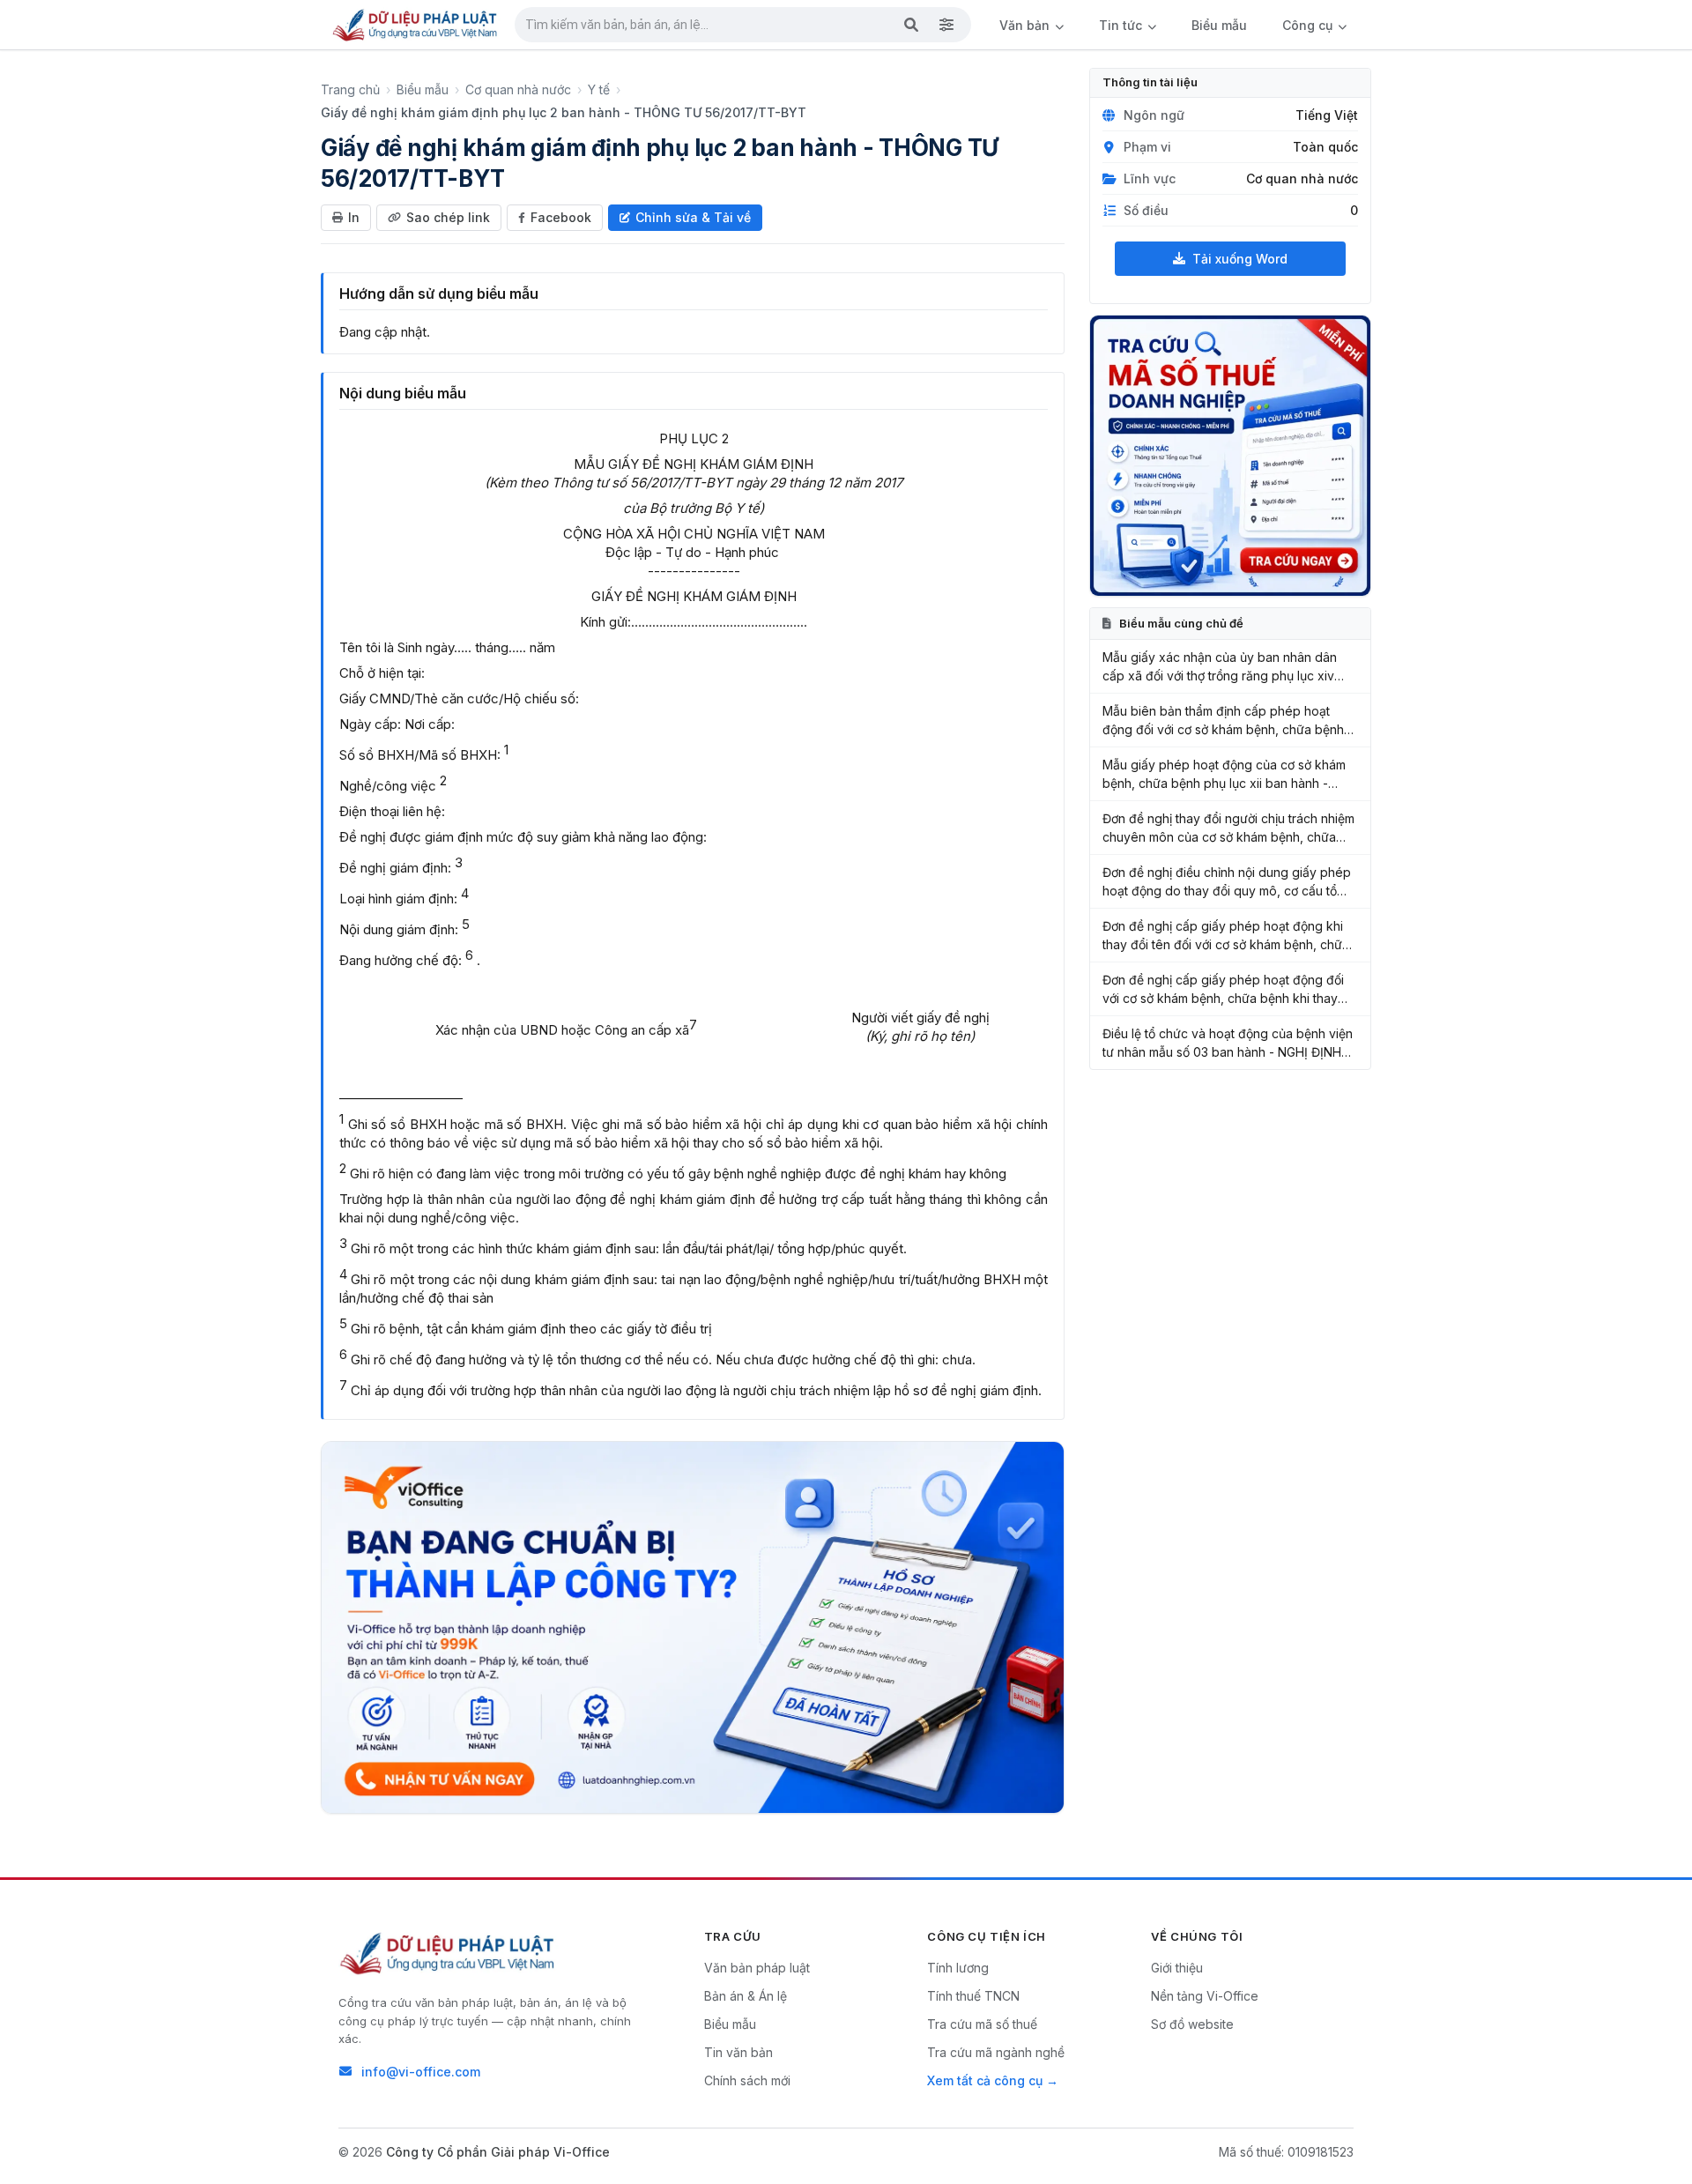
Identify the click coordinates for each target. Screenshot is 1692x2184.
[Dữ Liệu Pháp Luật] (449, 1953)
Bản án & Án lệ (746, 1996)
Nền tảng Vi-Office (1205, 1996)
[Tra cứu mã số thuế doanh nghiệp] (1230, 456)
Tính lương (958, 1968)
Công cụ (1309, 25)
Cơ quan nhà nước (518, 89)
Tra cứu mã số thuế (982, 2024)
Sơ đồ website (1192, 2024)
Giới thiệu (1177, 1968)
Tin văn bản (738, 2052)
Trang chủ (350, 89)
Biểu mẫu (1219, 25)
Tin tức (1122, 25)
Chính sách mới (747, 2080)
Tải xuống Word (1240, 259)
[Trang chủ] (416, 25)
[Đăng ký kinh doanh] (693, 1627)
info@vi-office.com (421, 2072)
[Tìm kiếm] (911, 25)
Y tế (599, 89)
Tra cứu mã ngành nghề (996, 2052)
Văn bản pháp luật (757, 1968)
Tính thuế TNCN (973, 1996)
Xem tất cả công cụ (985, 2080)
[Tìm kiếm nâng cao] (946, 25)
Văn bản (1026, 25)
